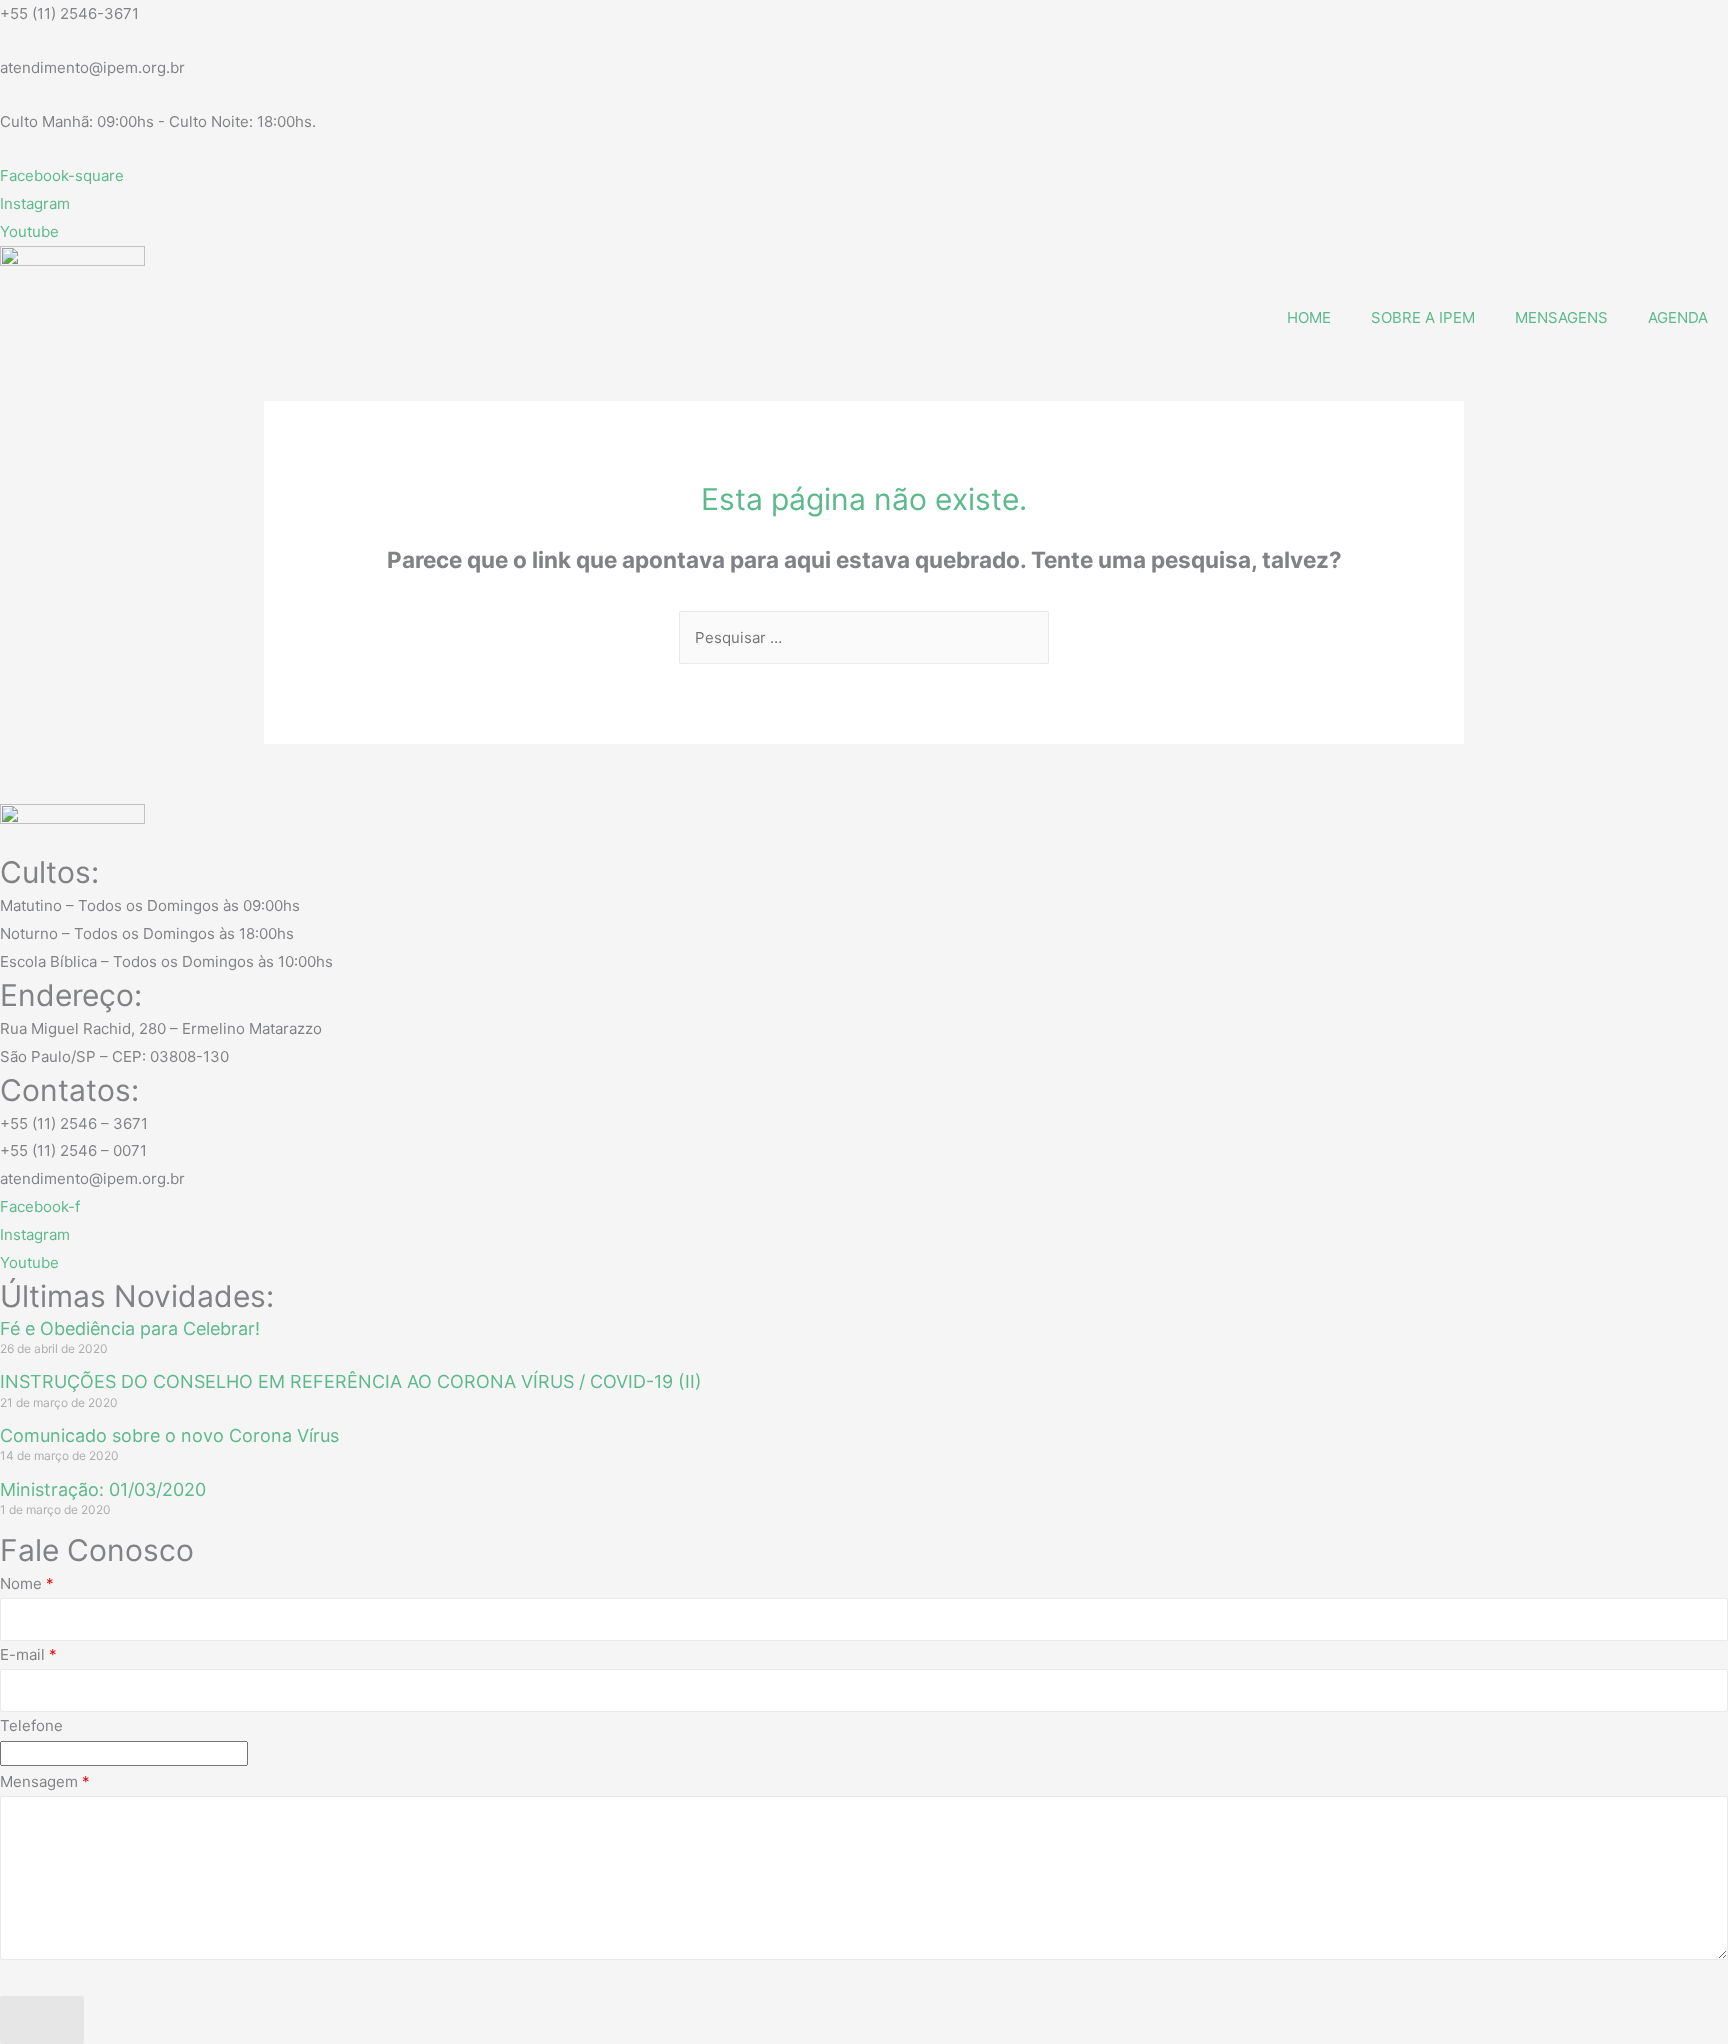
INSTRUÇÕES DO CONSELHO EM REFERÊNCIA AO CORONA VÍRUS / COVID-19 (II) (351, 1381)
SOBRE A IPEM (1423, 317)
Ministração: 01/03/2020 (103, 1489)
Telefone (31, 1725)
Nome (27, 1583)
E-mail (28, 1654)
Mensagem (45, 1781)
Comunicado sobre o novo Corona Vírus (169, 1435)
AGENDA (1678, 317)
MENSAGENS (1561, 317)
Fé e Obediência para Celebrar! (130, 1328)
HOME (1309, 317)
